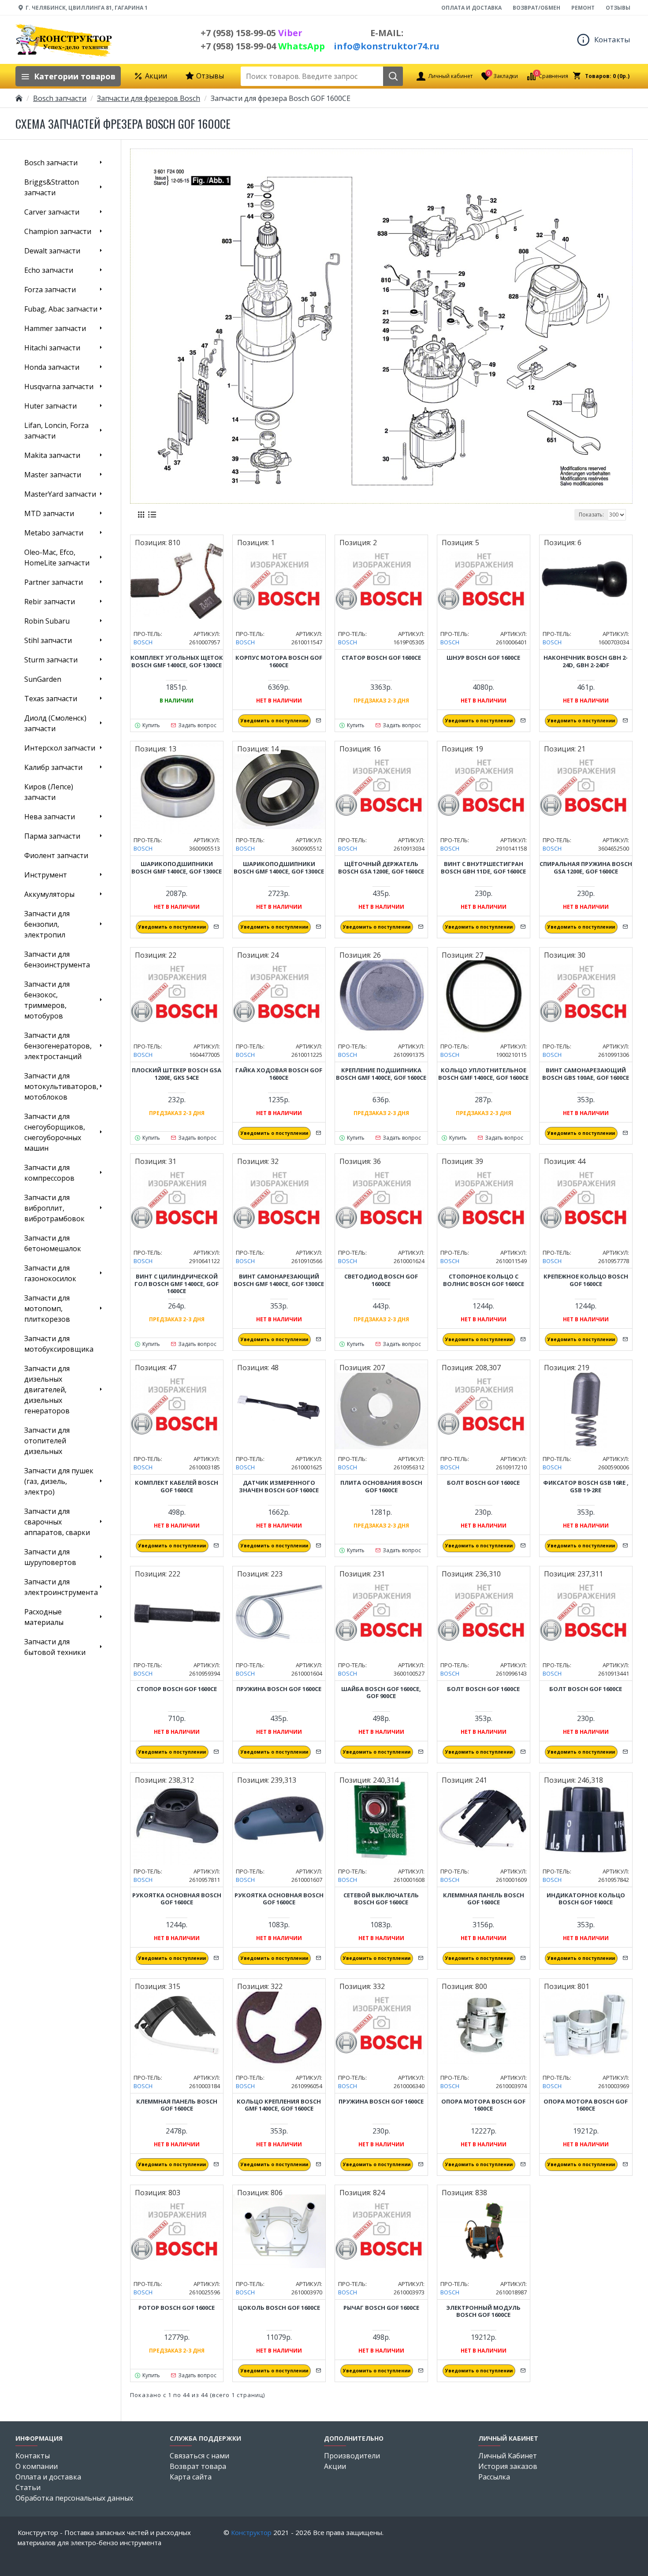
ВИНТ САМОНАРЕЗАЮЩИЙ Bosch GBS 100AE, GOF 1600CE (586, 1074)
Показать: (591, 515)
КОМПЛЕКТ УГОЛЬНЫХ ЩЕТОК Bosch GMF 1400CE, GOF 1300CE (177, 662)
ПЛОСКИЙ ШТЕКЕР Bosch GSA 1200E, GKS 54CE (177, 1074)
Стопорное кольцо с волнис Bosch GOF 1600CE (484, 1280)
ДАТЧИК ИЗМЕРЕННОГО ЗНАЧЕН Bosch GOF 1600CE (279, 1487)
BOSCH (143, 642)
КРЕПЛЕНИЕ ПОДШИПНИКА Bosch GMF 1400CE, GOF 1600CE (381, 1074)
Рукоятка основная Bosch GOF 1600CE (177, 1899)
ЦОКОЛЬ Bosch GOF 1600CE (279, 2308)
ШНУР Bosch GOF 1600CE (483, 658)
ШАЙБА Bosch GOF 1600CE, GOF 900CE (381, 1693)
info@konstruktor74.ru (387, 46)
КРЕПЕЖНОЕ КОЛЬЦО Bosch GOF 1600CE (586, 1280)
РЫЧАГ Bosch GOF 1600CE (381, 2308)
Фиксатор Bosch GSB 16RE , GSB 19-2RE (586, 1487)
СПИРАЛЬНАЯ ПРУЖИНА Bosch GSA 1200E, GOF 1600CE (586, 868)
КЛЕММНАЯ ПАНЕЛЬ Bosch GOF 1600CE (484, 1899)
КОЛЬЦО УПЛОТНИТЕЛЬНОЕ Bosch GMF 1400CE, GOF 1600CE (483, 1074)
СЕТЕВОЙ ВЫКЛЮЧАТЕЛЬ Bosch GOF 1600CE (381, 1899)
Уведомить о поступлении (274, 721)
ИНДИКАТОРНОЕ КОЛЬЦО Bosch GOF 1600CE (586, 1899)
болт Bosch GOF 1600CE (483, 1483)
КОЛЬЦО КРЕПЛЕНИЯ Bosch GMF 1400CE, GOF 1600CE (279, 2105)
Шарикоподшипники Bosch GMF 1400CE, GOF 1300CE (177, 868)
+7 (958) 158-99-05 (251, 33)
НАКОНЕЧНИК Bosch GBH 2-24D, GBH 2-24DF (586, 662)
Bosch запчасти (60, 98)
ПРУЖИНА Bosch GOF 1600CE (279, 1689)
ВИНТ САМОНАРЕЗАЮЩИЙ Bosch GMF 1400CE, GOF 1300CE (279, 1280)
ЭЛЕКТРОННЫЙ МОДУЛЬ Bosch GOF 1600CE (483, 2312)
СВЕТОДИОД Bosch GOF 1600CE (381, 1280)
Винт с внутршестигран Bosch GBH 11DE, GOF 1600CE (483, 868)
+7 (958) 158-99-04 (263, 46)
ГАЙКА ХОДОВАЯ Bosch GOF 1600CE (279, 1074)
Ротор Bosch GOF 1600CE (177, 2308)
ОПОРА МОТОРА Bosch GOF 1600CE (483, 2105)
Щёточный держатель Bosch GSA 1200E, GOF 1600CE (381, 868)
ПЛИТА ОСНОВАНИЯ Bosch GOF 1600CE (381, 1487)
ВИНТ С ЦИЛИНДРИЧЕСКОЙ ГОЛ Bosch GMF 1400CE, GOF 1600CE (177, 1284)
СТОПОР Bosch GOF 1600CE (177, 1689)
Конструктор (251, 2532)
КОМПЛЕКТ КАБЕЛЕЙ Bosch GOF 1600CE (177, 1487)
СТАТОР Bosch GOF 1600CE (381, 658)
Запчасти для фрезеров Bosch (149, 98)
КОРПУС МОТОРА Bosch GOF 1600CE (279, 662)
